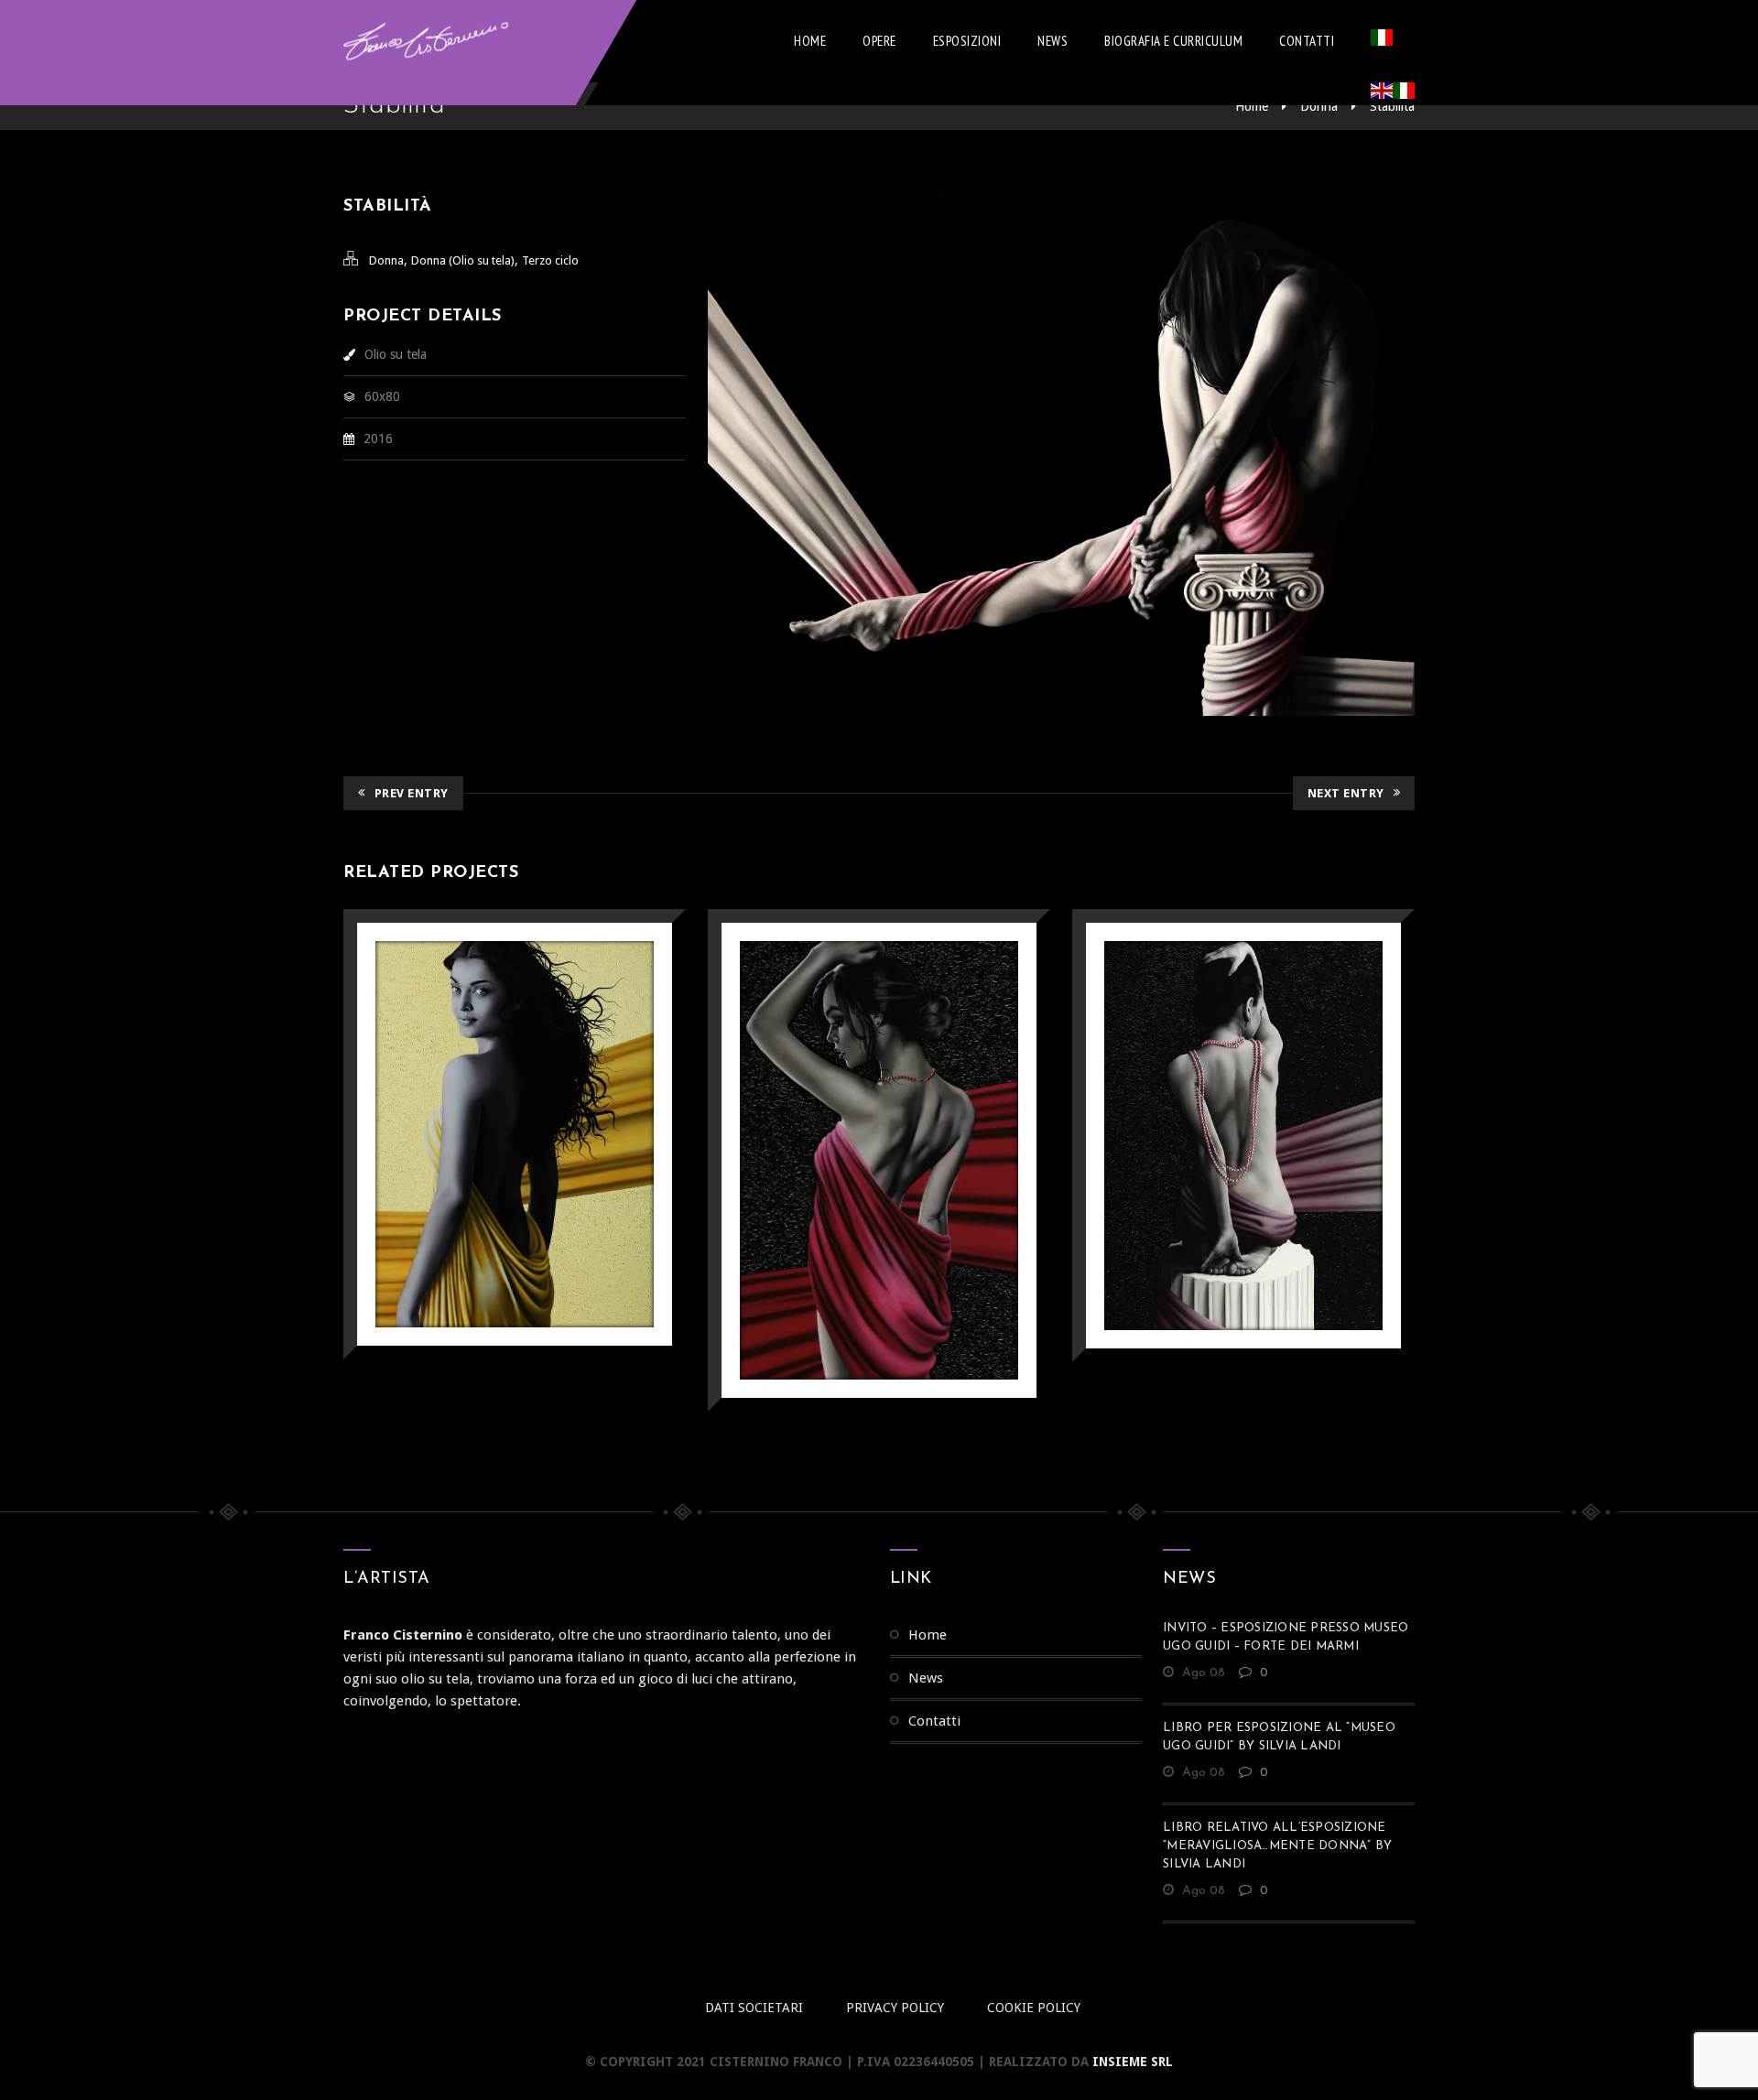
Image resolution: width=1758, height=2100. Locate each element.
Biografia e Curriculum (1173, 41)
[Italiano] (1382, 41)
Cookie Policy (1034, 2008)
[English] (1382, 94)
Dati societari (754, 2008)
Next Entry (1346, 793)
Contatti (1307, 41)
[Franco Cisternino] (426, 41)
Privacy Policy (895, 2008)
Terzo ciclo (550, 260)
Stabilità (1392, 106)
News (1053, 41)
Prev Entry (412, 793)
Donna (1319, 106)
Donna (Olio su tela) (463, 260)
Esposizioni (967, 41)
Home (810, 41)
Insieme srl (1133, 2062)
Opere (879, 41)
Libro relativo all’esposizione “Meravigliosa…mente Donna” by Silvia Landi (1277, 1846)
